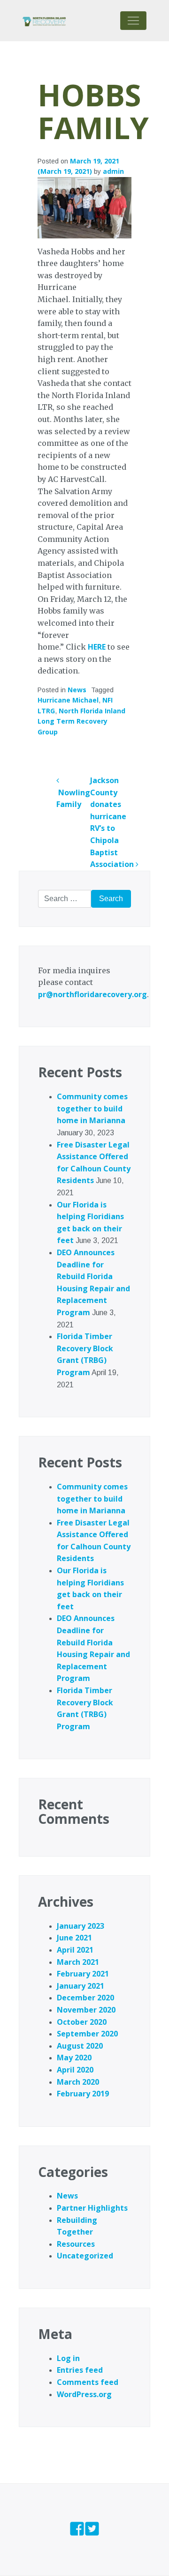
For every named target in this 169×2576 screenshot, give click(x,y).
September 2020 (87, 2034)
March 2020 (78, 2082)
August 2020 (80, 2046)
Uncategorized (85, 2256)
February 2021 (83, 1974)
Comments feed (88, 2382)
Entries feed (80, 2370)
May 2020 (74, 2058)
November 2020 (86, 2010)
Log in (68, 2358)
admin (113, 171)
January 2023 (81, 1926)
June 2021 (74, 1938)
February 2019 (83, 2094)
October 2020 (82, 2022)
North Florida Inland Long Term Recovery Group (81, 721)
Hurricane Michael (68, 700)
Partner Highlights (92, 2208)
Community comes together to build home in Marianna (92, 1108)
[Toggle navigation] (133, 21)
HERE (97, 647)
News (77, 690)
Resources (76, 2244)
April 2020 (75, 2070)
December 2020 (85, 1998)
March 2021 (78, 1962)
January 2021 (81, 1986)
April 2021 (75, 1950)
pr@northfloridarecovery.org (92, 994)
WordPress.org (84, 2394)
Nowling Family (73, 798)
